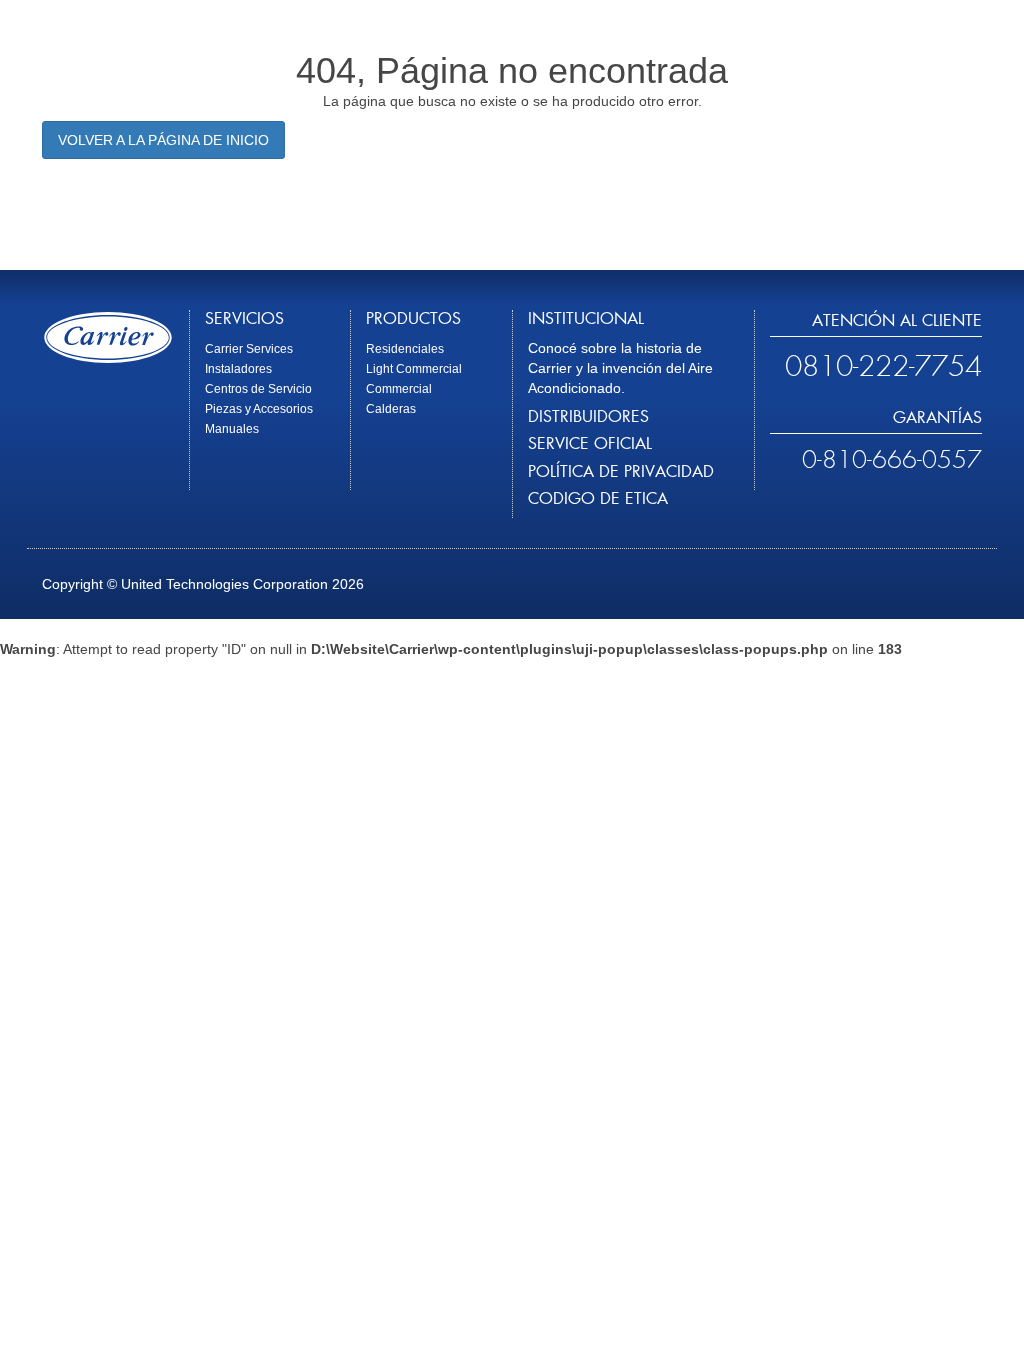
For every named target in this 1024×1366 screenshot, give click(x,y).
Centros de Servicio (258, 389)
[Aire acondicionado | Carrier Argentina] (108, 337)
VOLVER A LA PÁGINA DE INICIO (163, 140)
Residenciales (405, 349)
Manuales (232, 429)
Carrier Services (249, 349)
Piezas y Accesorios (259, 409)
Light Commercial (414, 369)
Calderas (391, 409)
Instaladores (238, 369)
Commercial (399, 389)
